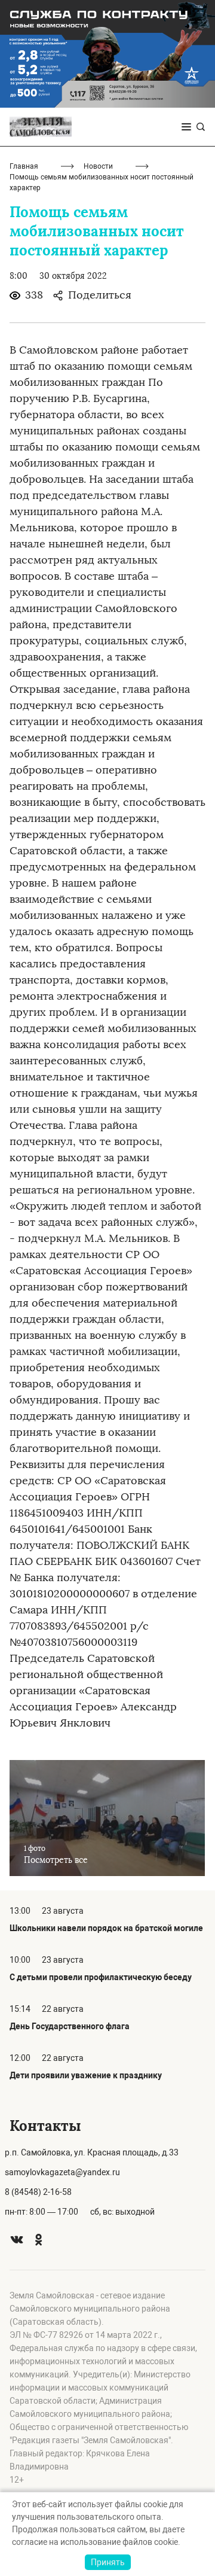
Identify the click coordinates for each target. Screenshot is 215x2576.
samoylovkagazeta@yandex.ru (62, 2172)
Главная (24, 166)
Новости (98, 166)
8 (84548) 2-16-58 (38, 2192)
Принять (108, 2562)
